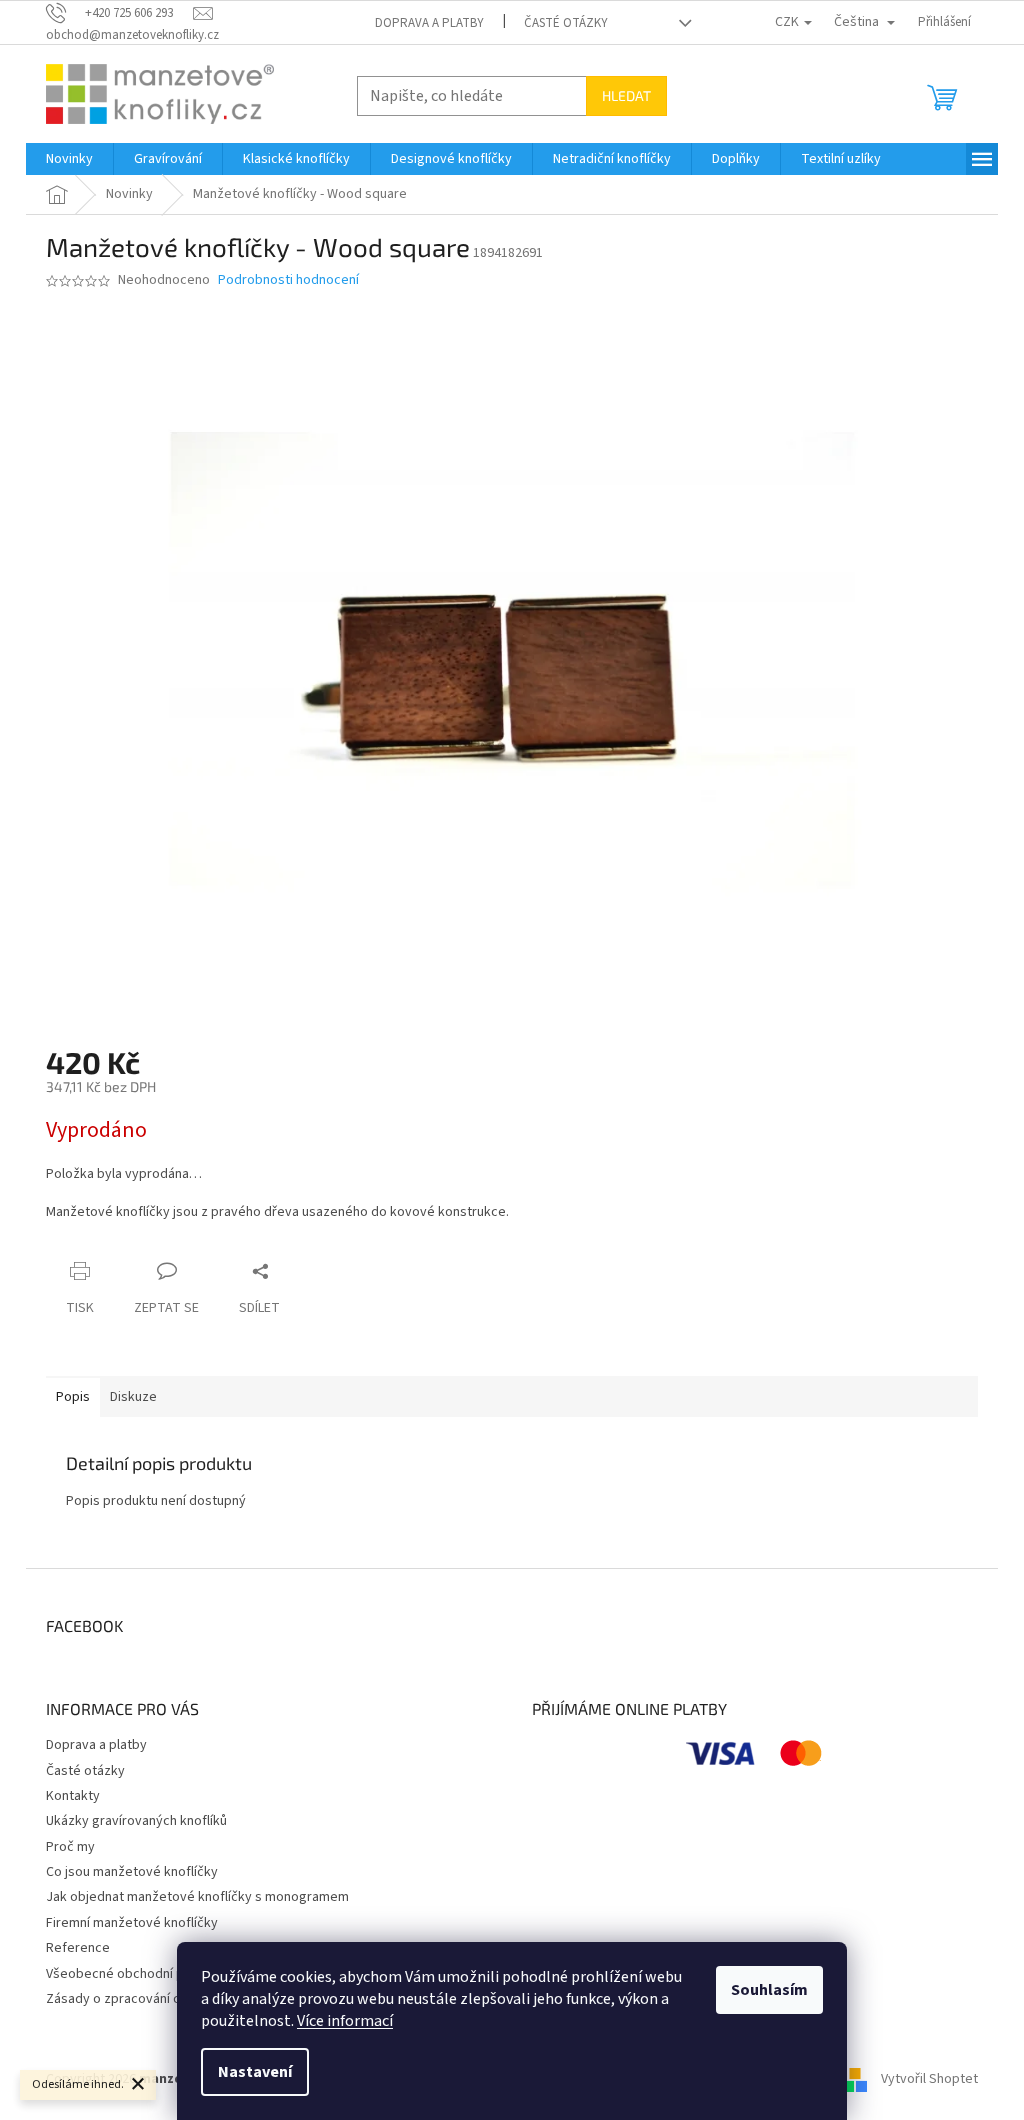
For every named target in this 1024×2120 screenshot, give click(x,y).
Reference (78, 1948)
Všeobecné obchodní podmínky (140, 1974)
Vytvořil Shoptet (929, 2079)
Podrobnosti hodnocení (288, 280)
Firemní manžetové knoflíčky (132, 1923)
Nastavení (255, 2072)
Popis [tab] (73, 1397)
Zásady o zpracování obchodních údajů (162, 1999)
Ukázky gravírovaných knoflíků (136, 1821)
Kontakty (73, 1796)
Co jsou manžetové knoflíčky (132, 1872)
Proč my (70, 1847)
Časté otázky (566, 23)
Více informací (345, 2021)
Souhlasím (769, 1990)
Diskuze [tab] (133, 1397)
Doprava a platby (429, 23)
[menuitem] (69, 159)
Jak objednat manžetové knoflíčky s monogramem (197, 1897)
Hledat (626, 95)
